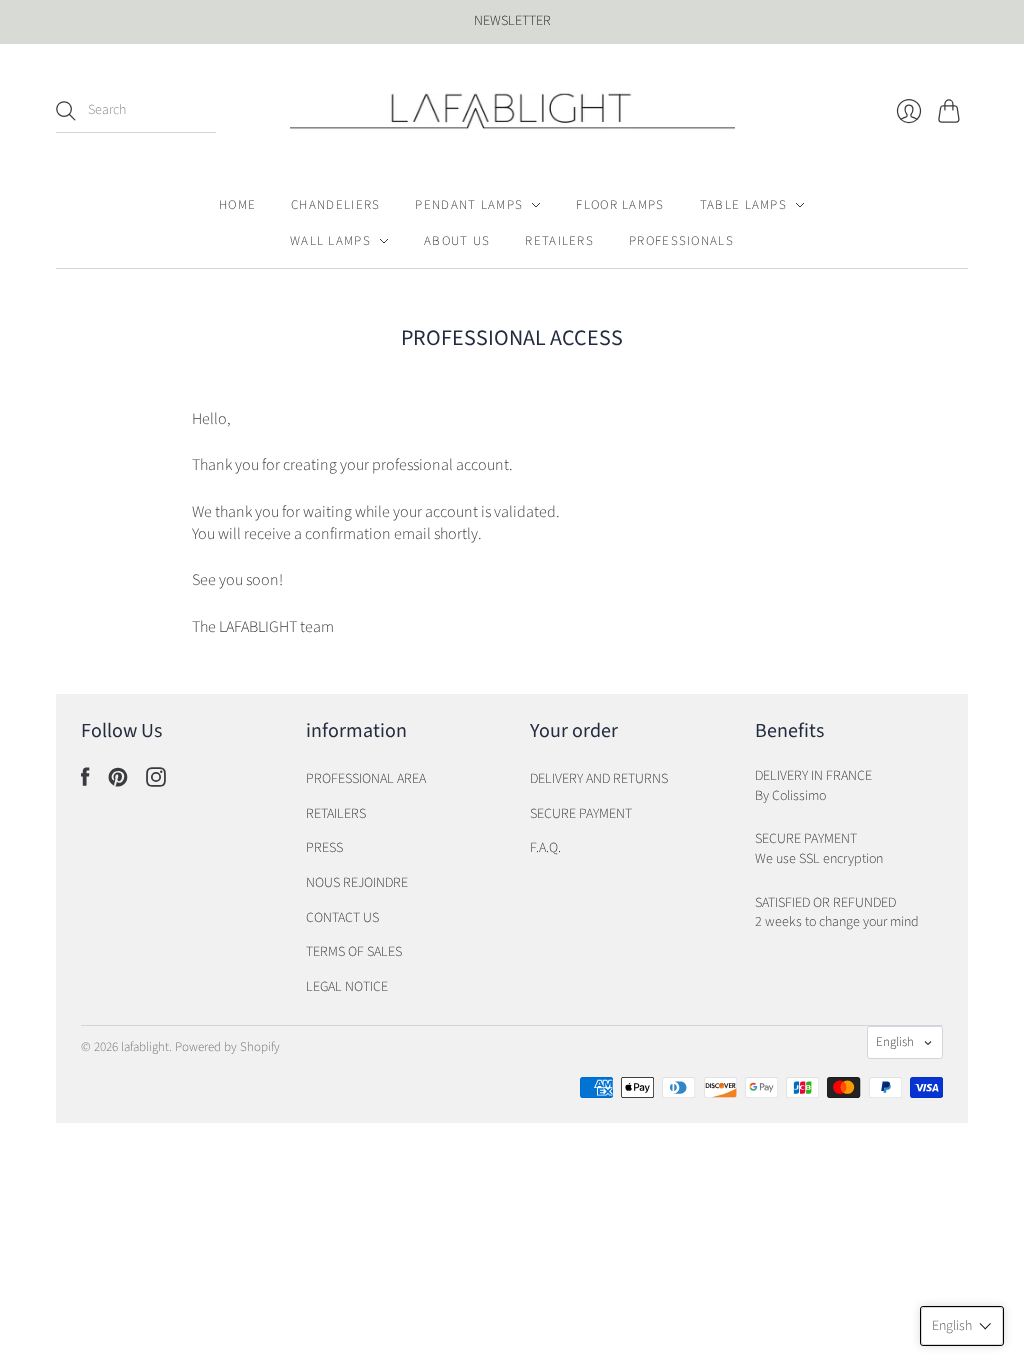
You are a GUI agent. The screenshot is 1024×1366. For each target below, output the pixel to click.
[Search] (66, 111)
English (895, 1042)
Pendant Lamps (469, 205)
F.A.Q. (545, 848)
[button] (962, 1326)
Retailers (559, 241)
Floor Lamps (620, 205)
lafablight (145, 1047)
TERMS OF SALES (354, 952)
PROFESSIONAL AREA (366, 779)
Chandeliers (335, 205)
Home (237, 205)
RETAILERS (336, 814)
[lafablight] (512, 111)
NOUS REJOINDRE (357, 883)
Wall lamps (330, 241)
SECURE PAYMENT (581, 814)
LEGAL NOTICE (347, 987)
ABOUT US (457, 241)
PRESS (324, 848)
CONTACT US (342, 918)
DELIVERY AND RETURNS (599, 779)
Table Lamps (743, 205)
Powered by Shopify (227, 1047)
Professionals (681, 241)
